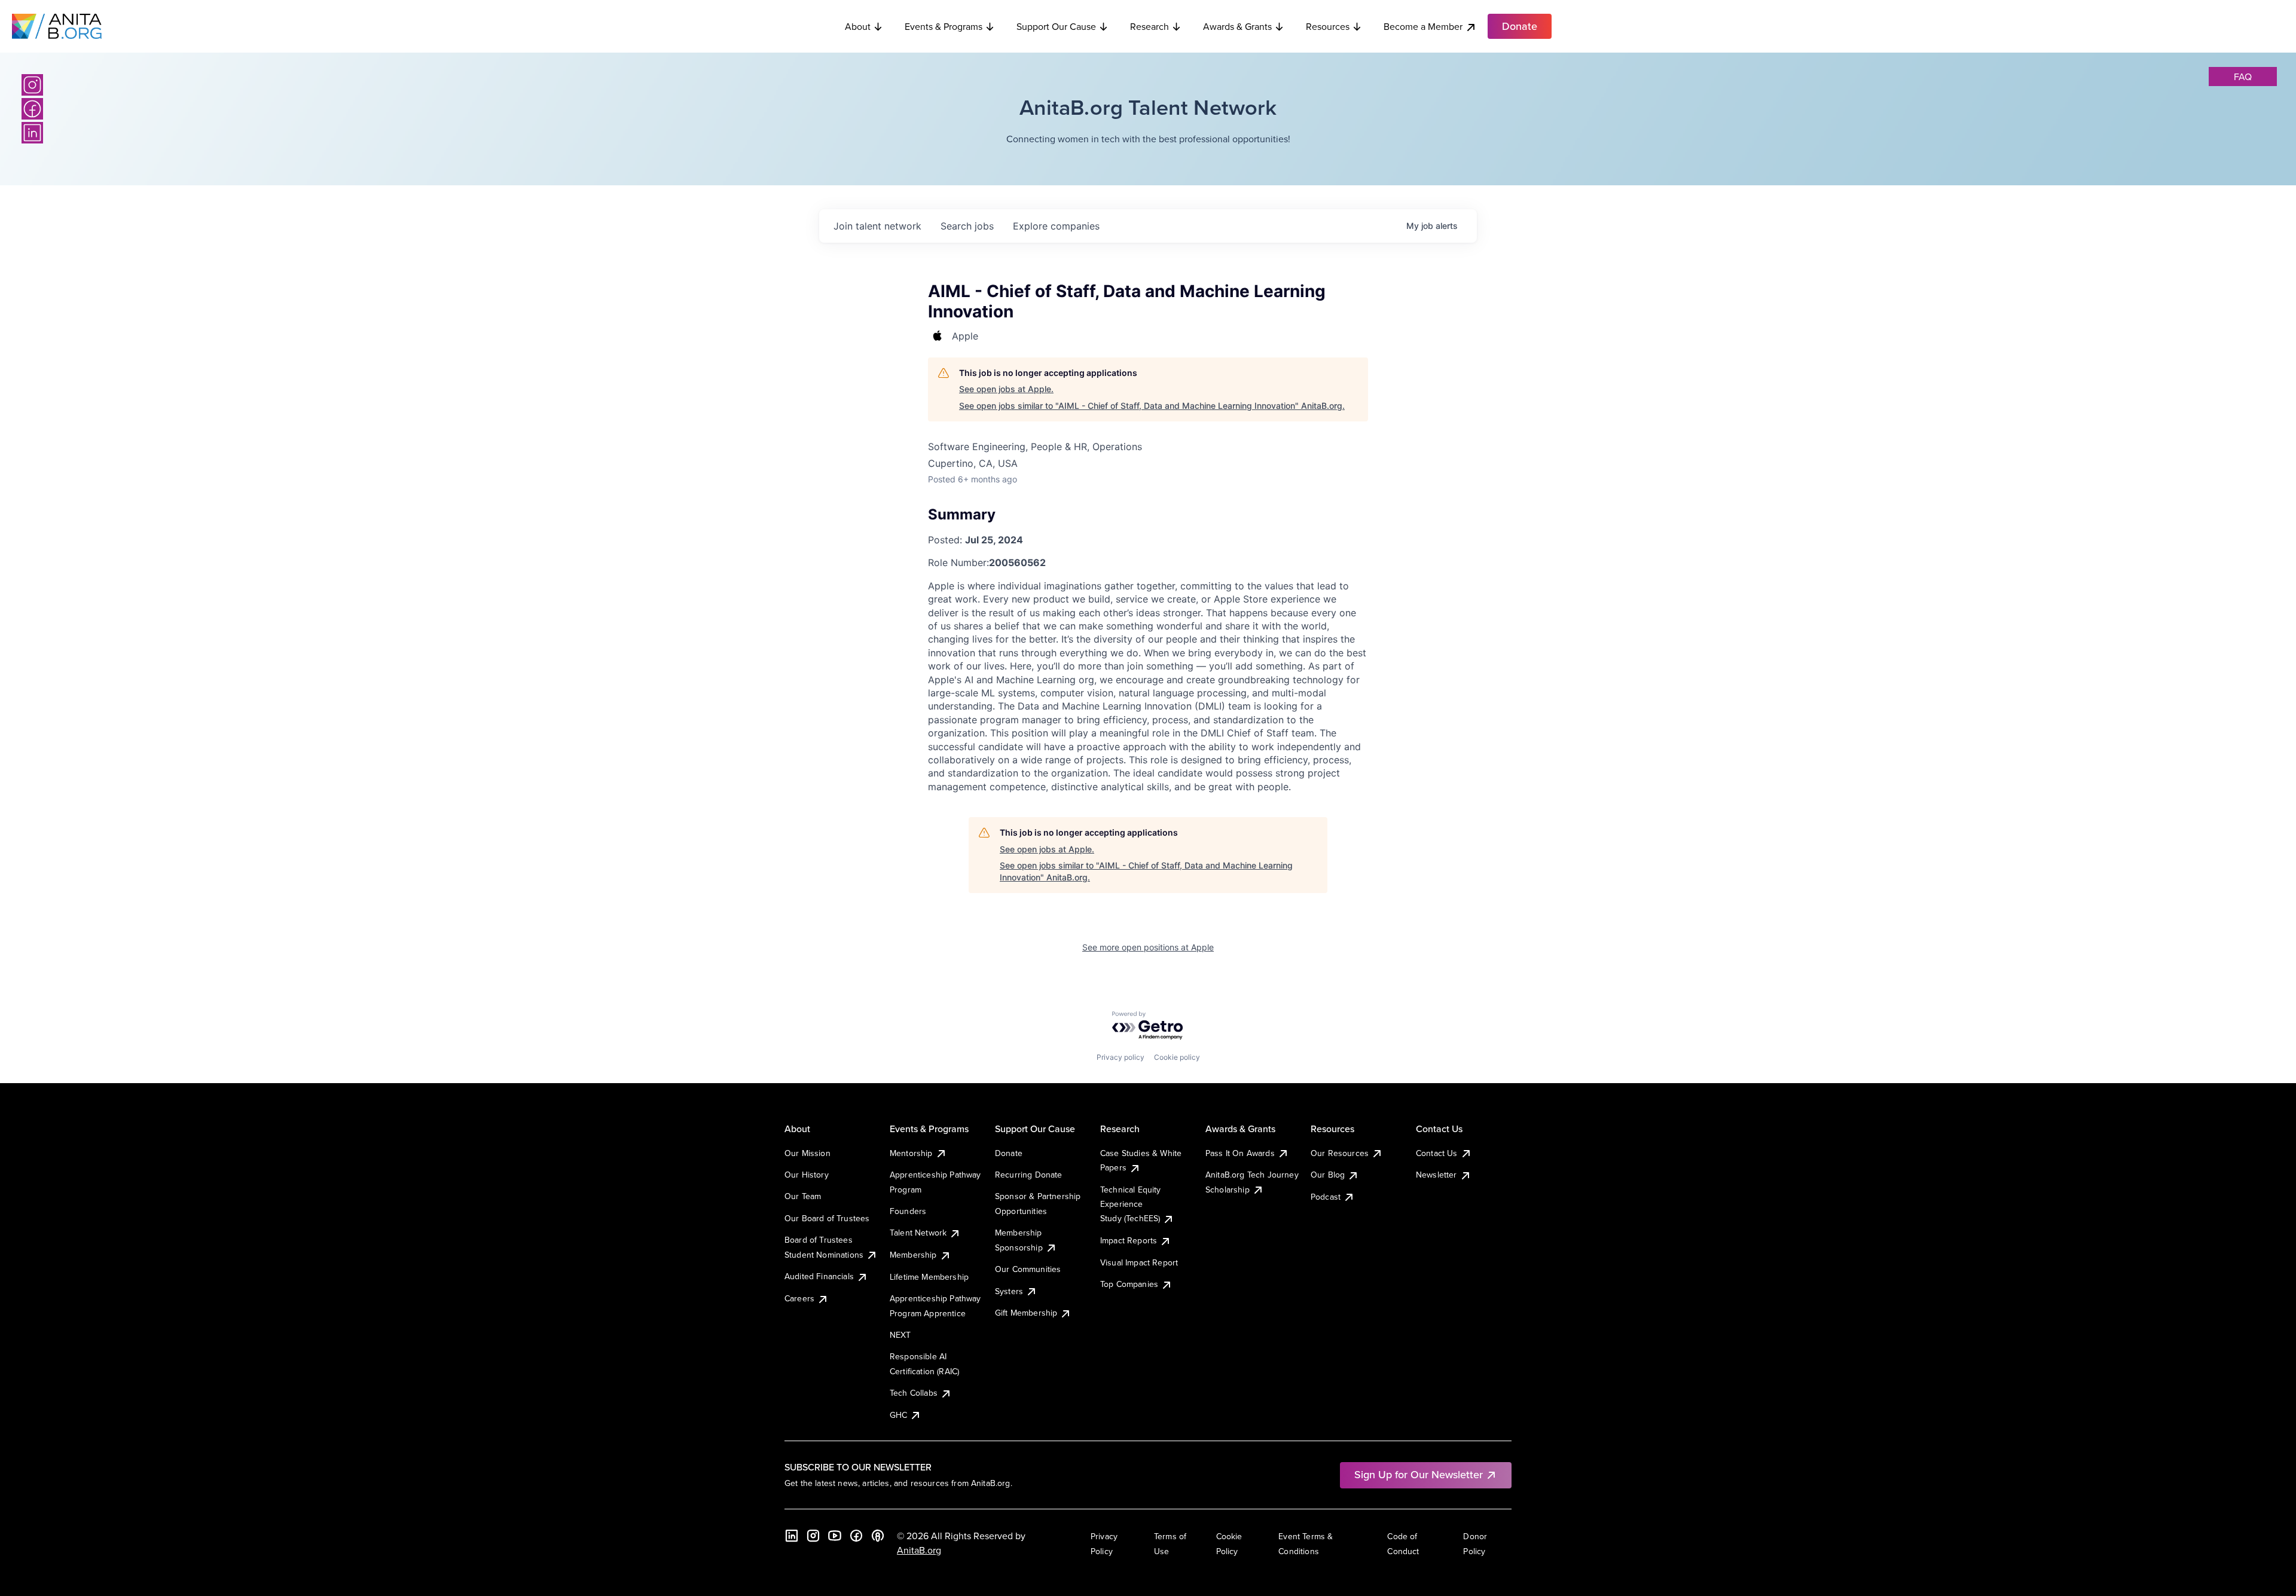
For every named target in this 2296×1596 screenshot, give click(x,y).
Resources (1328, 26)
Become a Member (1423, 26)
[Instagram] (32, 85)
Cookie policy (1177, 1057)
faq (2243, 77)
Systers (1009, 1291)
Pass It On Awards (1240, 1153)
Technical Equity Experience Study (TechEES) (1131, 1204)
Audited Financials (819, 1276)
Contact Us (1437, 1153)
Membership (913, 1255)
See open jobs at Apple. (1006, 389)
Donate (1009, 1153)
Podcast (1326, 1197)
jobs (967, 226)
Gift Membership (1026, 1313)
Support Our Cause (1056, 26)
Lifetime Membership (929, 1277)
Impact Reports (1129, 1240)
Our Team (803, 1196)
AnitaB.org (919, 1550)
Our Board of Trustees (827, 1218)
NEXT (900, 1335)
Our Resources (1340, 1153)
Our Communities (1028, 1269)
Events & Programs (944, 26)
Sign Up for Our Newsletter (1419, 1474)
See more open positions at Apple (1148, 947)
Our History (807, 1175)
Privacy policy (1120, 1057)
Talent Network (918, 1233)
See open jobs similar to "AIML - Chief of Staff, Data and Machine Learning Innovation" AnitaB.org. (1152, 406)
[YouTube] (835, 1536)
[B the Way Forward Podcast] (878, 1536)
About (858, 26)
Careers (799, 1298)
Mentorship (911, 1153)
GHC (898, 1415)
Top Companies (1129, 1284)
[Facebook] (32, 109)
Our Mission (807, 1153)
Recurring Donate (1029, 1175)
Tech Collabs (914, 1393)
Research (1149, 26)
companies (1056, 226)
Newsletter (1436, 1175)
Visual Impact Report (1139, 1262)
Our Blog (1328, 1175)
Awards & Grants (1237, 26)
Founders (908, 1211)
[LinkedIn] (32, 133)
